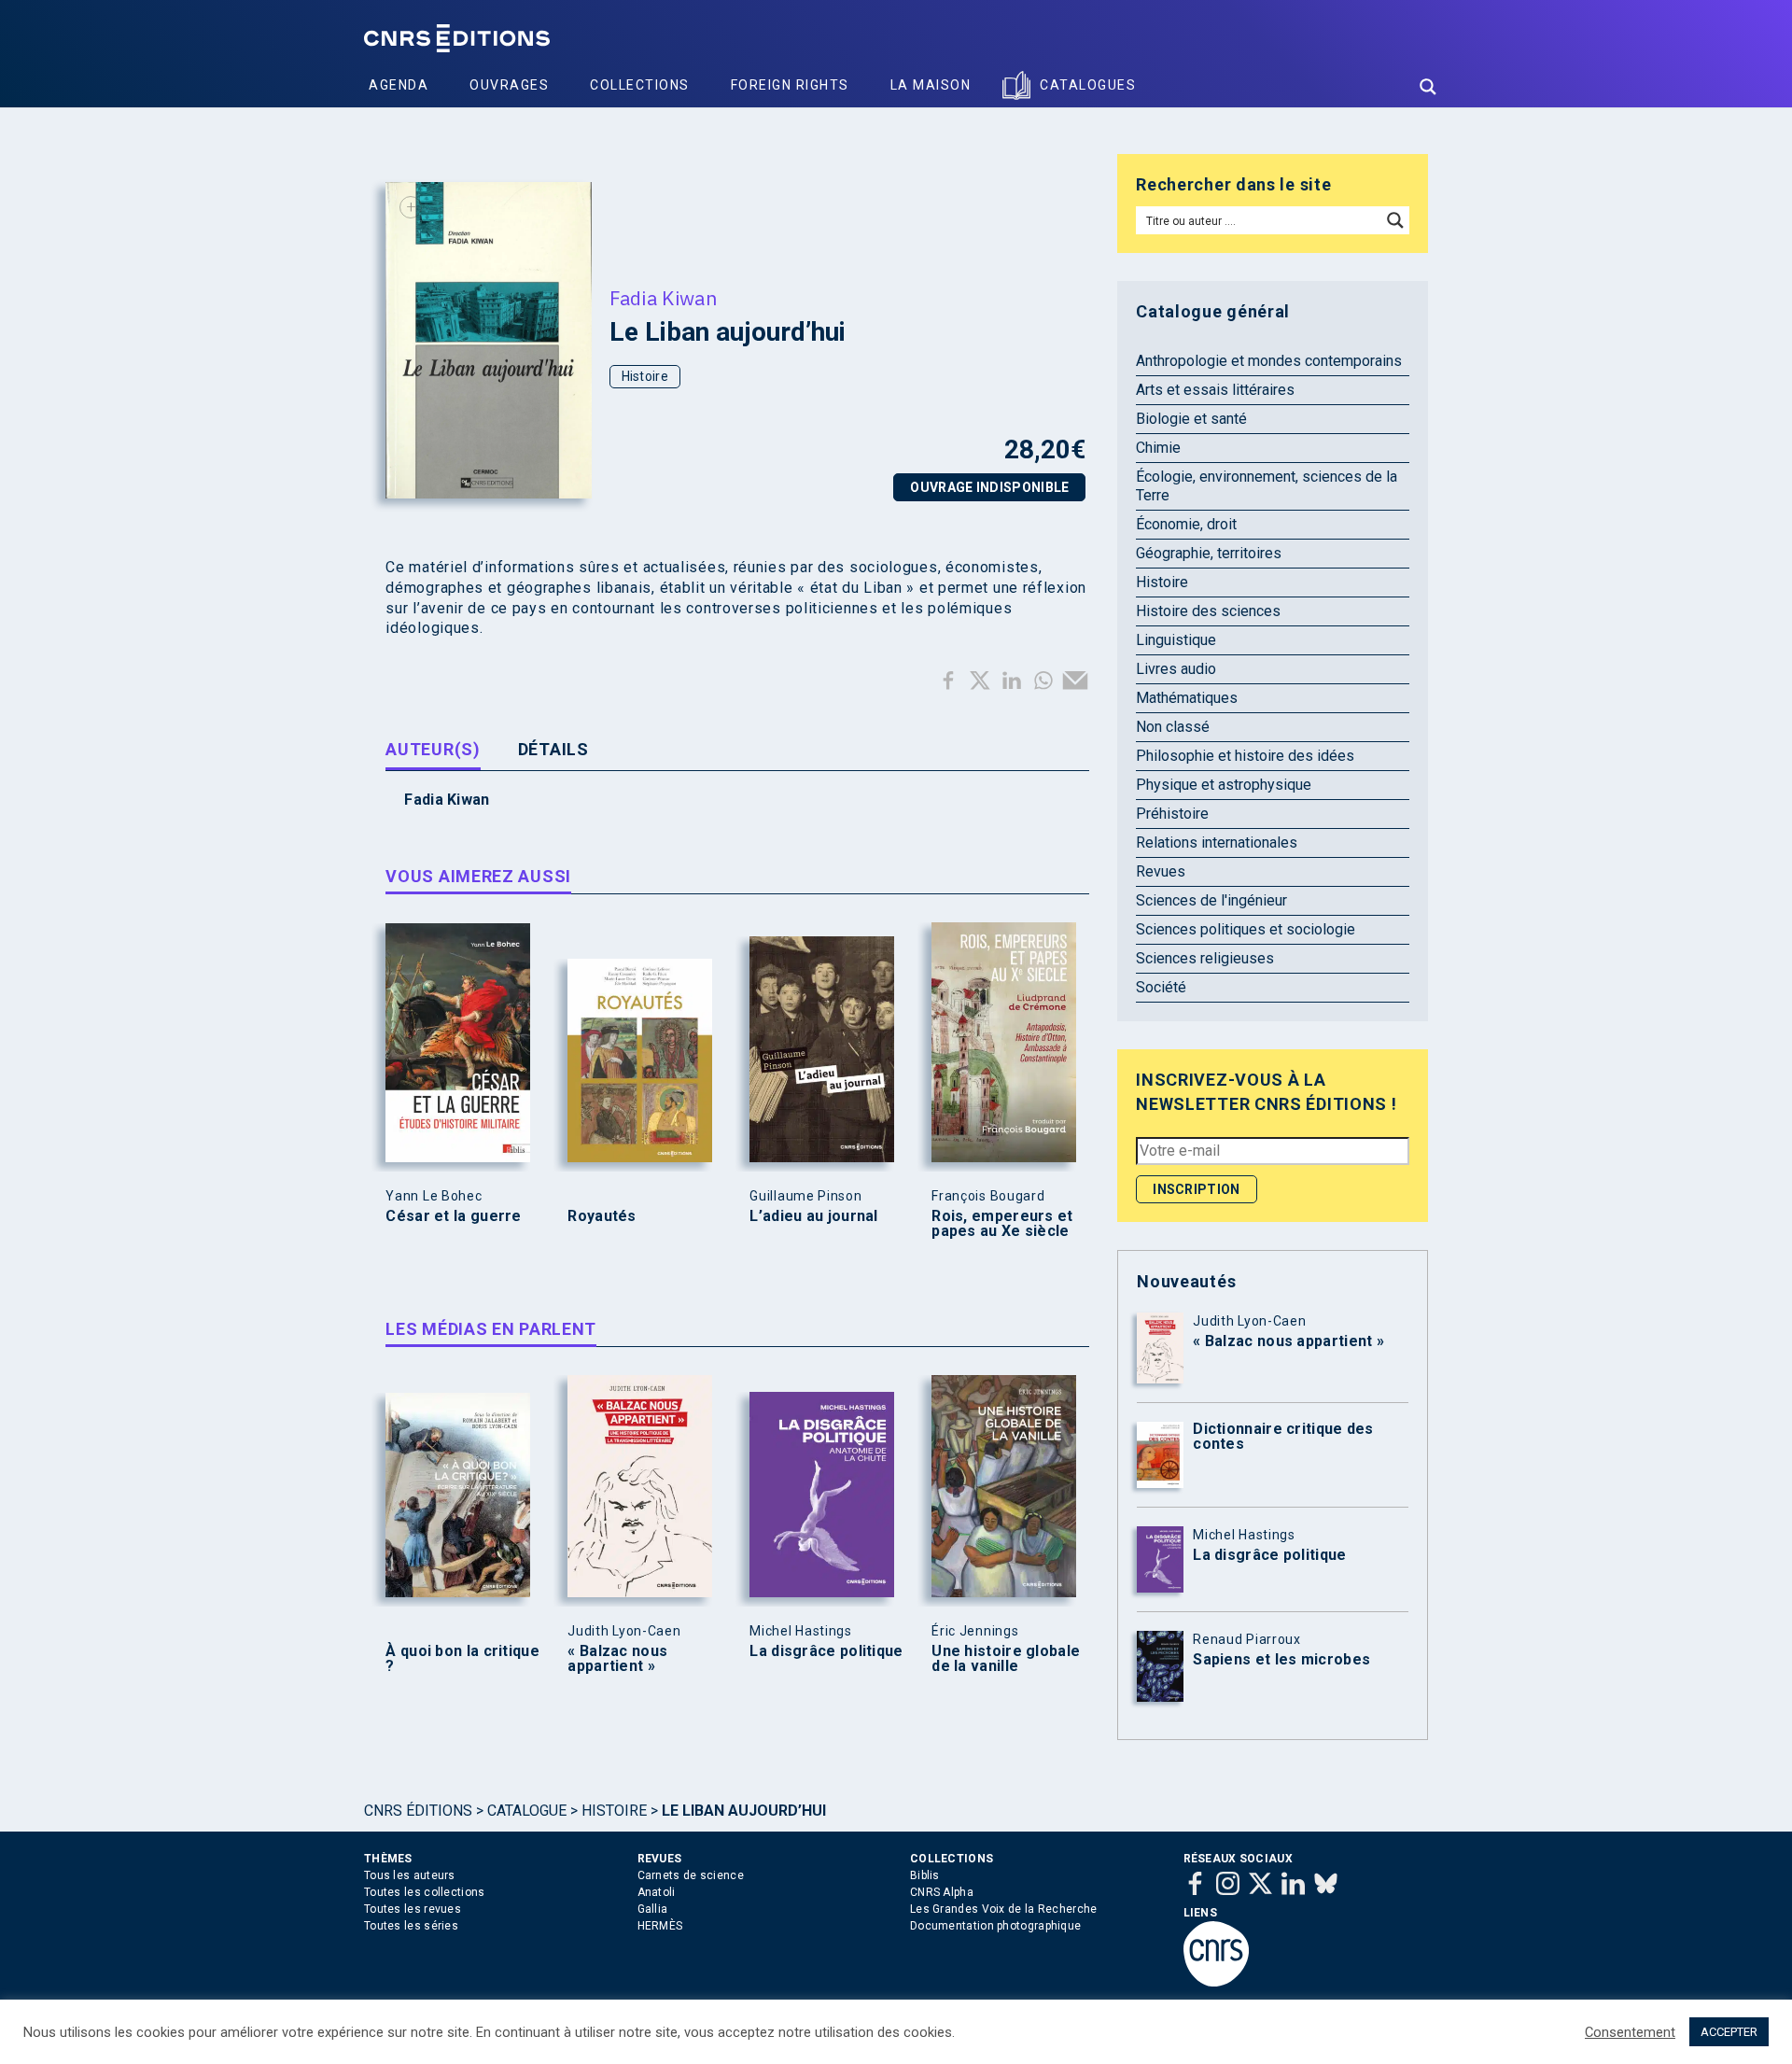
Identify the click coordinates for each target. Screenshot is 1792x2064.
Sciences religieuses (1205, 958)
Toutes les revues (413, 1909)
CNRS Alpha (942, 1892)
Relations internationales (1217, 842)
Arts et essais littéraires (1215, 390)
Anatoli (657, 1892)
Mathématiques (1187, 698)
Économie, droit (1186, 524)
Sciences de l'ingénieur (1211, 900)
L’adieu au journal (813, 1216)
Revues (1161, 871)
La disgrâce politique (826, 1651)
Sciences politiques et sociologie (1246, 929)
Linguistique (1176, 640)
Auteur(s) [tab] (433, 749)
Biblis (925, 1875)
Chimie (1158, 448)
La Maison (931, 85)
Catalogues (1088, 85)
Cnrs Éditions (418, 1811)
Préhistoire (1172, 814)
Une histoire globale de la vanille (1006, 1659)
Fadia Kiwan (663, 298)
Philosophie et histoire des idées (1245, 756)
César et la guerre (453, 1216)
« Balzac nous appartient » (617, 1659)
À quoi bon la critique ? (462, 1659)
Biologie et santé (1191, 419)
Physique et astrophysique (1224, 785)
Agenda (399, 85)
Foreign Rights (790, 85)
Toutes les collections (425, 1892)
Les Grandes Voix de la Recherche (1004, 1909)
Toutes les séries (411, 1926)
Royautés (602, 1216)
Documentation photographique (995, 1926)
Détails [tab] (553, 749)
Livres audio (1176, 669)
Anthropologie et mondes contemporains (1269, 361)
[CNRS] (1216, 1983)
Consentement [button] (1630, 2032)
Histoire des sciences (1208, 611)
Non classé (1173, 727)
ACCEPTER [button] (1729, 2032)
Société (1161, 987)
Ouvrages (509, 85)
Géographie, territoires (1209, 553)
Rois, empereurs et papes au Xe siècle (1002, 1224)
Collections (640, 85)
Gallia (653, 1909)
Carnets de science (691, 1875)
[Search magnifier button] (1428, 87)
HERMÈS (660, 1926)
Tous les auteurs (410, 1875)
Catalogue (527, 1811)
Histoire (645, 376)
